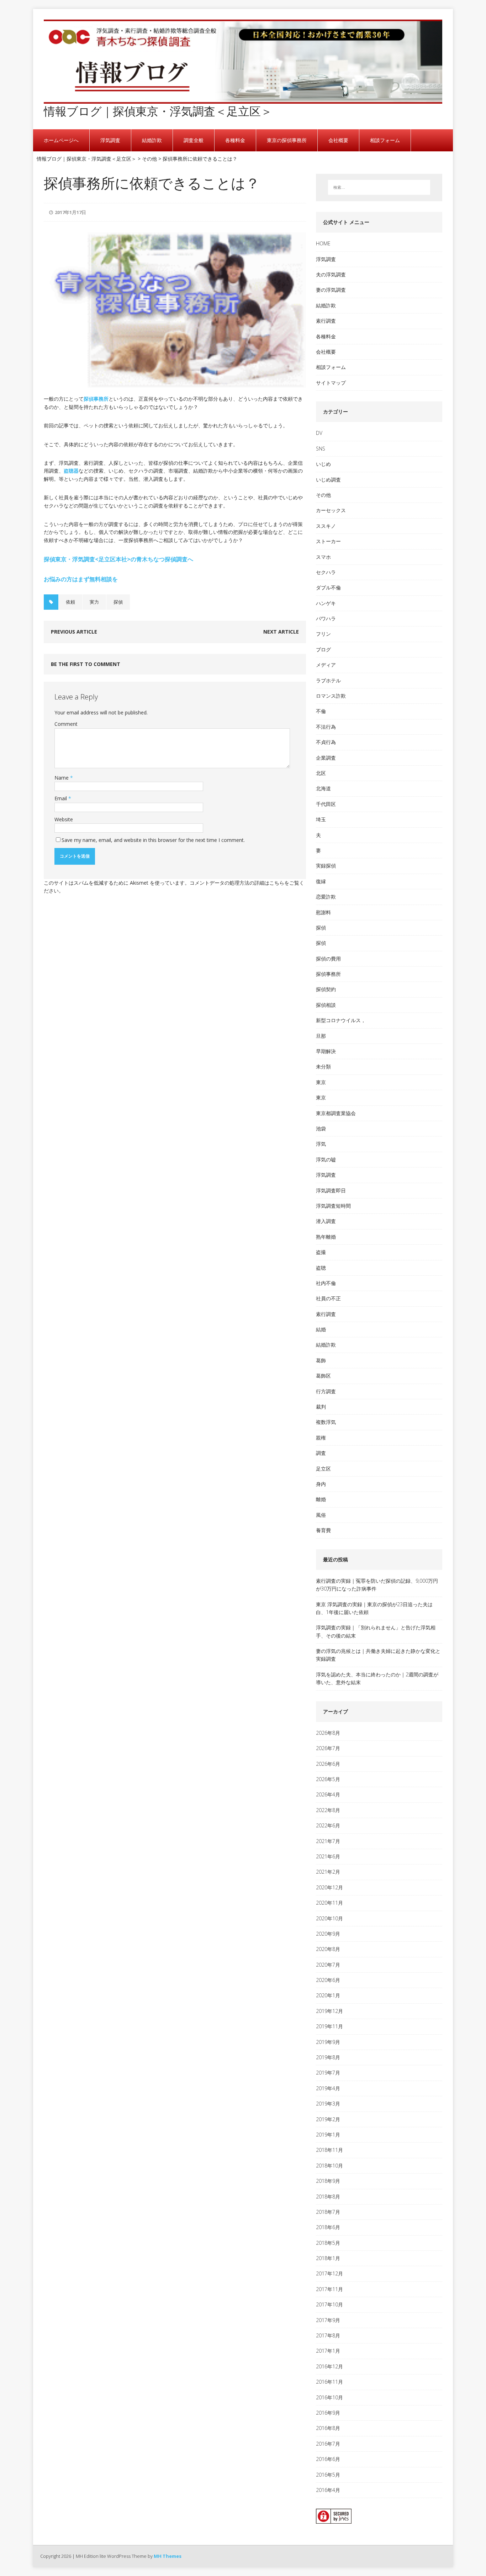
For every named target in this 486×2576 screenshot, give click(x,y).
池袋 (321, 1128)
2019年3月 (328, 2104)
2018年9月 (328, 2181)
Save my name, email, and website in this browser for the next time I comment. (153, 840)
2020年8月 (328, 1949)
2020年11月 (329, 1903)
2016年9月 (328, 2413)
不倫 (321, 711)
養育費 (323, 1530)
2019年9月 (328, 2042)
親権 (321, 1438)
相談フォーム (385, 140)
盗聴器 (71, 471)
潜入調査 (326, 1221)
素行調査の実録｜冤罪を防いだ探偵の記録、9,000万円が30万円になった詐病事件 (377, 1585)
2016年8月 (328, 2428)
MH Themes (168, 2556)
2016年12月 (329, 2366)
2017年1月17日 (70, 212)
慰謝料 (323, 912)
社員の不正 (328, 1298)
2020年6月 (328, 1980)
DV (319, 433)
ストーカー (328, 541)
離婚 (321, 1499)
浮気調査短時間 (333, 1206)
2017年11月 (329, 2289)
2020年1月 (328, 1995)
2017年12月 (329, 2273)
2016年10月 (329, 2397)
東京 (321, 1082)
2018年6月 (328, 2227)
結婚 (321, 1329)
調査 (321, 1453)
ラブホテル (328, 680)
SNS (321, 449)
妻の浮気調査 (331, 290)
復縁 (321, 881)
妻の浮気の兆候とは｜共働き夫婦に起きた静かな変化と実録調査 (378, 1655)
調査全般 (194, 140)
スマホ (323, 557)
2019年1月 (328, 2135)
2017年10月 (329, 2304)
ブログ (323, 649)
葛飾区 (323, 1376)
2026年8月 (328, 1733)
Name (62, 778)
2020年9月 (328, 1934)
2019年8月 (328, 2057)
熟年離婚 (326, 1237)
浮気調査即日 (331, 1190)
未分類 (323, 1066)
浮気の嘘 (326, 1159)
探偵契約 (326, 989)
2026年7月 (328, 1748)
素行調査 (326, 321)
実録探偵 (326, 866)
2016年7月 (328, 2444)
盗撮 (321, 1252)
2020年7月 (328, 1965)
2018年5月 (328, 2243)
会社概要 (338, 140)
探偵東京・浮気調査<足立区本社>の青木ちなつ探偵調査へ (118, 559)
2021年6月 (328, 1856)
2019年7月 (328, 2073)
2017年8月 (328, 2335)
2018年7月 (328, 2212)
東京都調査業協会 (336, 1113)
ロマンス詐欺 (331, 696)
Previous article (74, 632)
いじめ (323, 464)
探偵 (118, 602)
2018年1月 (328, 2258)
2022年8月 (328, 1810)
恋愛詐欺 (326, 897)
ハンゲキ (326, 603)
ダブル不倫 (328, 587)
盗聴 (321, 1268)
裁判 (321, 1407)
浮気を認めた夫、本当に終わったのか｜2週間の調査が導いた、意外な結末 (377, 1678)
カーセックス (331, 510)
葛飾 (321, 1360)
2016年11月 (329, 2382)
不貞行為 (326, 742)
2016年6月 (328, 2459)
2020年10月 (329, 1918)
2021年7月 (328, 1841)
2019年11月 (329, 2026)
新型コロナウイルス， (341, 1020)
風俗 (321, 1515)
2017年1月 (328, 2351)
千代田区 (326, 804)
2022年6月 (328, 1825)
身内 (321, 1484)
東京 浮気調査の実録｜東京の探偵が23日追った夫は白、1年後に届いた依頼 (374, 1608)
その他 (323, 495)
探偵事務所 (96, 399)
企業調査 (326, 758)
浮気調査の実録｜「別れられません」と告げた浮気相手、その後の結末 (376, 1631)
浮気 (321, 1144)
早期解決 (326, 1051)
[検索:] (379, 187)
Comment (66, 724)
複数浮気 (326, 1422)
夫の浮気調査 (331, 274)
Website (64, 819)
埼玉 (321, 819)
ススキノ (326, 526)
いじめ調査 (328, 480)
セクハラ (326, 572)
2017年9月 (328, 2320)
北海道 (323, 788)
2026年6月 (328, 1764)
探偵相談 (326, 1005)
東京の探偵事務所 (287, 140)
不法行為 (326, 727)
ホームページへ (61, 140)
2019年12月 (329, 2011)
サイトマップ (331, 383)
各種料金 (235, 140)
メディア (326, 665)
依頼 (70, 602)
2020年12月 (329, 1887)
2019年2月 (328, 2119)
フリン (323, 634)
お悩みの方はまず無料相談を (81, 579)
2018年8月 (328, 2197)
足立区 (323, 1469)
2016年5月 (328, 2475)
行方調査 (326, 1391)
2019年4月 (328, 2088)
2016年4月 (328, 2490)
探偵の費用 (328, 959)
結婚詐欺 (152, 140)
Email (61, 798)
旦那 (321, 1036)
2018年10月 (329, 2166)
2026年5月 (328, 1779)
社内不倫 (326, 1283)
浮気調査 (110, 140)
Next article (281, 632)
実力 (94, 602)
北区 (321, 773)
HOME (323, 243)
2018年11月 (329, 2150)
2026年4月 (328, 1794)
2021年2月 (328, 1872)
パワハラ (326, 618)
